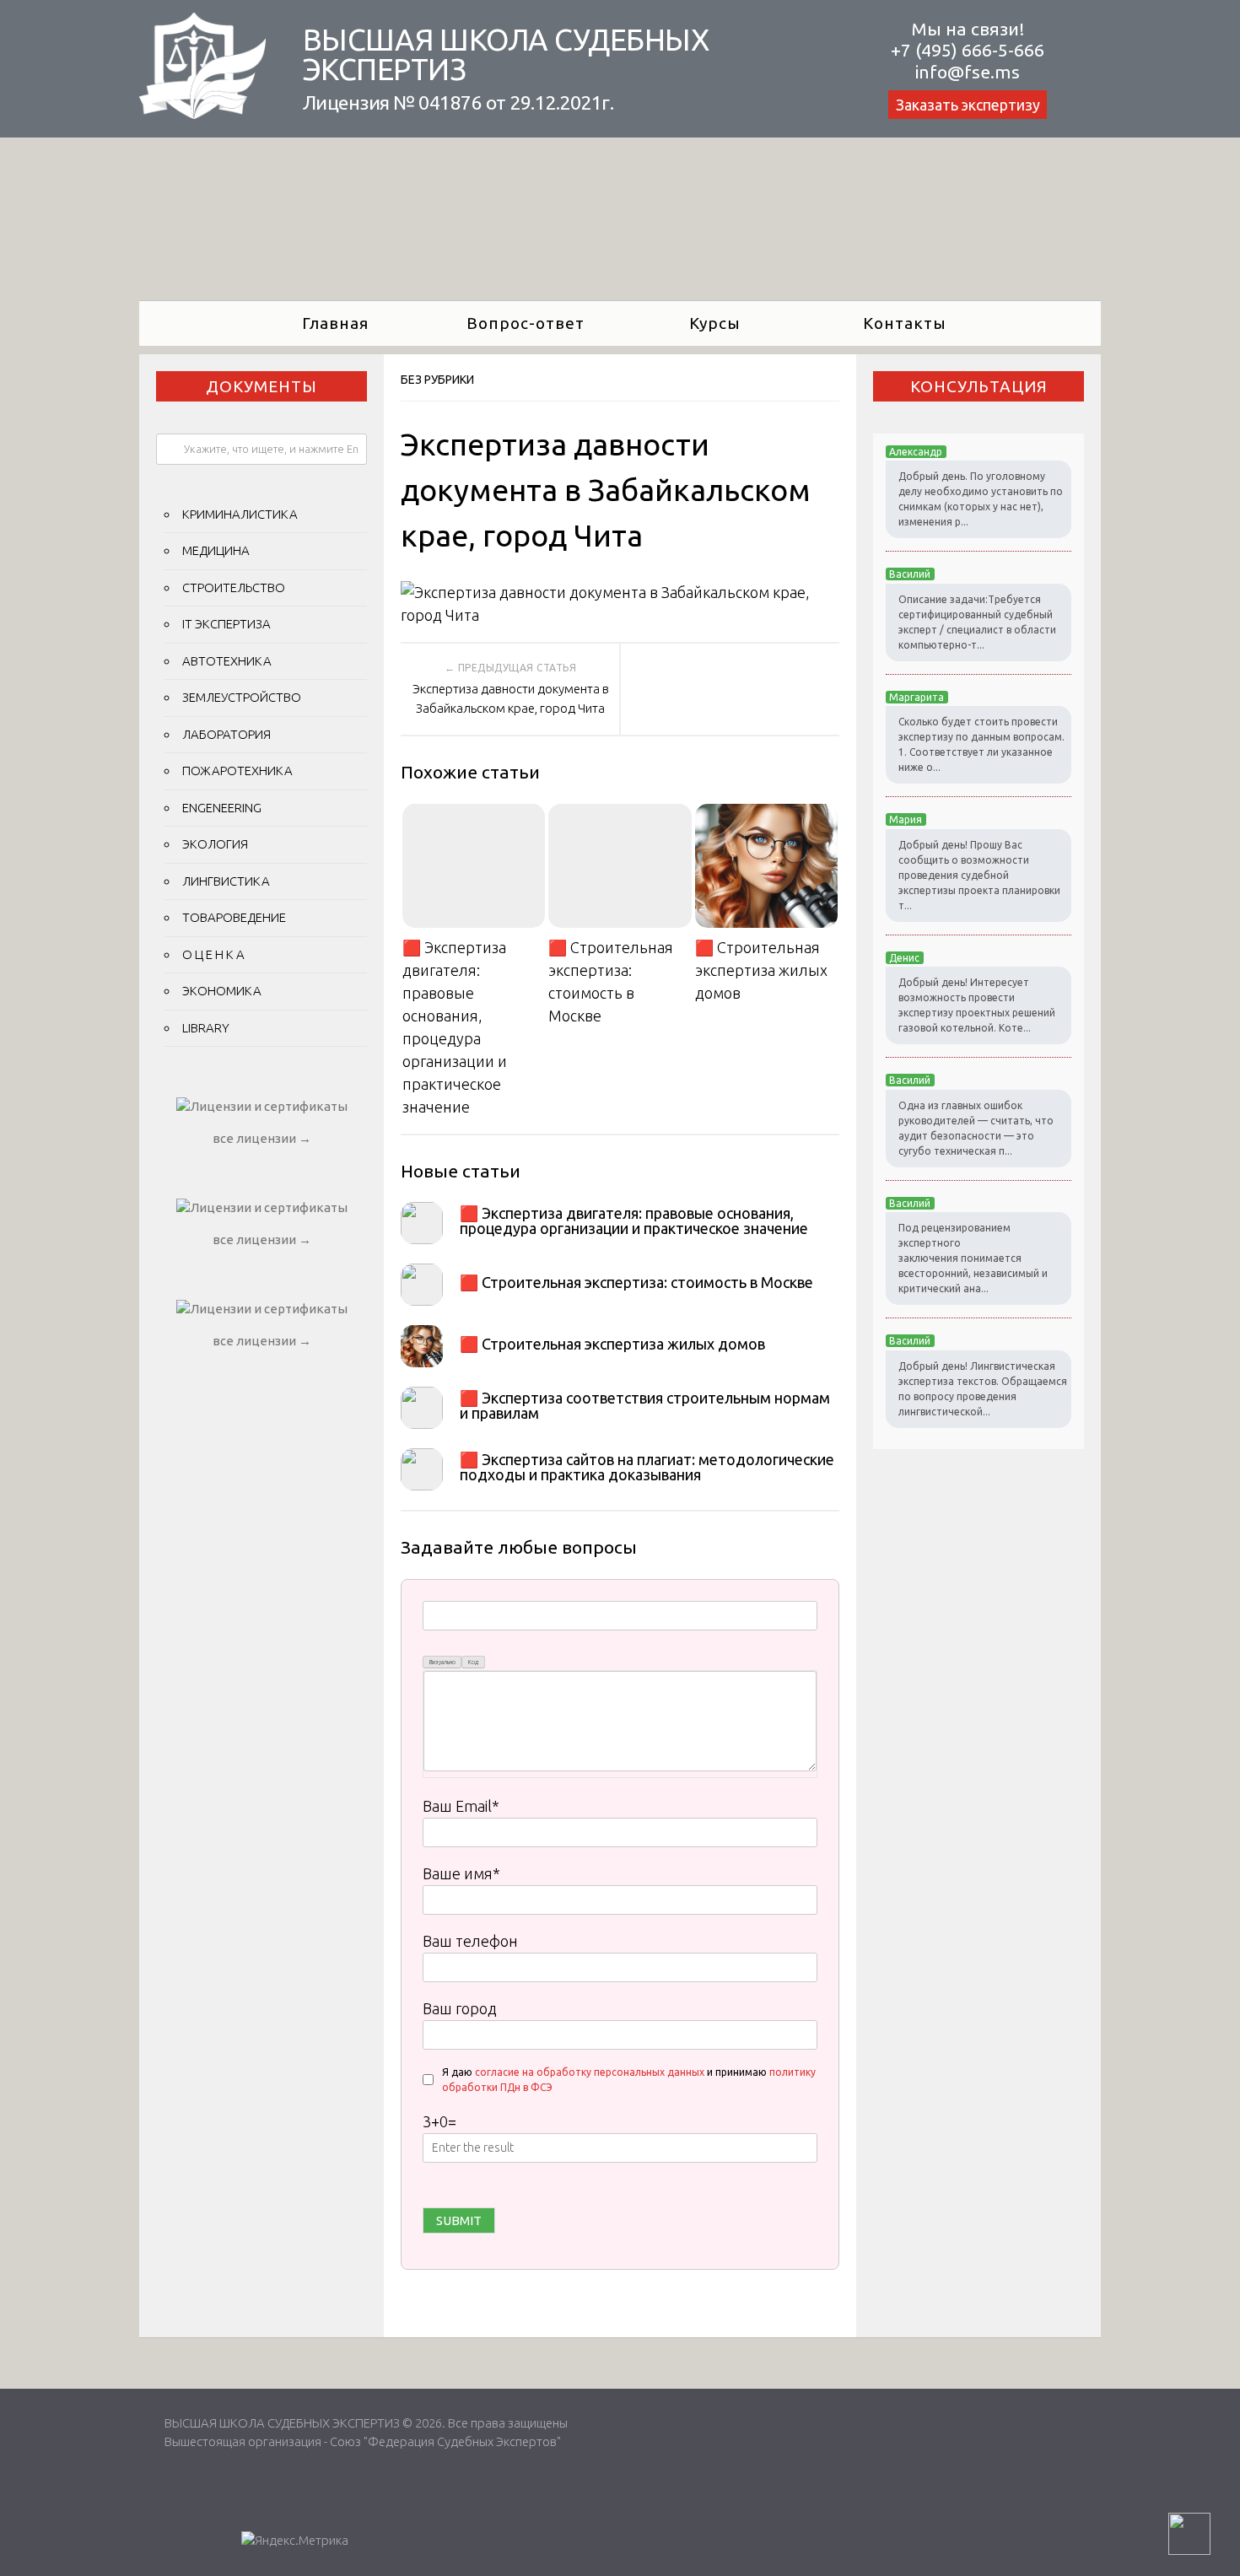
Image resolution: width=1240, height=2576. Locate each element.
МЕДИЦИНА (216, 550)
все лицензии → (262, 1138)
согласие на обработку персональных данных (590, 2072)
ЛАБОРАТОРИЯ (226, 734)
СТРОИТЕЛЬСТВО (234, 587)
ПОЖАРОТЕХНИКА (237, 771)
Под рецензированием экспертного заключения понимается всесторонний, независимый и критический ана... (973, 1258)
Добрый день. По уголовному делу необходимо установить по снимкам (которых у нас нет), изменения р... (981, 499)
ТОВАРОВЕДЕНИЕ (234, 917)
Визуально (442, 1662)
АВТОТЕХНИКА (227, 661)
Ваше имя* (461, 1873)
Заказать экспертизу (968, 105)
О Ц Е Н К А (213, 954)
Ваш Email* (461, 1806)
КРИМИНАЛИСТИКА (240, 514)
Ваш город (460, 2008)
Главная (335, 323)
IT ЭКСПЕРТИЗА (226, 624)
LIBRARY (206, 1028)
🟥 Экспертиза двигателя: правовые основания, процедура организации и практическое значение (455, 1027)
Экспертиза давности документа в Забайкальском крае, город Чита (511, 698)
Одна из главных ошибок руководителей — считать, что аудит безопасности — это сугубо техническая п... (976, 1128)
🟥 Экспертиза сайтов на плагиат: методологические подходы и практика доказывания (647, 1467)
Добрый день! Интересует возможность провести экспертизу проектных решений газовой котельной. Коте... (977, 1005)
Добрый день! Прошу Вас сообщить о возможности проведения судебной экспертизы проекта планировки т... (979, 875)
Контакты (905, 323)
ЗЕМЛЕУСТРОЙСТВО (242, 697)
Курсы (715, 323)
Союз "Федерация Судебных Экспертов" (445, 2441)
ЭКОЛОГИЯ (215, 844)
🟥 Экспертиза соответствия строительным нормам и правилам (645, 1405)
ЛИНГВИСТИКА (226, 881)
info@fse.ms (968, 72)
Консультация (979, 386)
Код (473, 1662)
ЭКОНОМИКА (222, 991)
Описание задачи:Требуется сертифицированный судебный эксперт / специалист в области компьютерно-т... (977, 622)
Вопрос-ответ (526, 323)
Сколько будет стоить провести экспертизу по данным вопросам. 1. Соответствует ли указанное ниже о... (981, 744)
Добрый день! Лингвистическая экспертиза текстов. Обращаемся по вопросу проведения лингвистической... (983, 1389)
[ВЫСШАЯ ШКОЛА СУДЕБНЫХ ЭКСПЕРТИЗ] (202, 113)
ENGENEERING (222, 808)
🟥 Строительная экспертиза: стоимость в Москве (611, 981)
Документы (261, 386)
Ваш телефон (470, 1941)
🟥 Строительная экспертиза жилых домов (761, 970)
